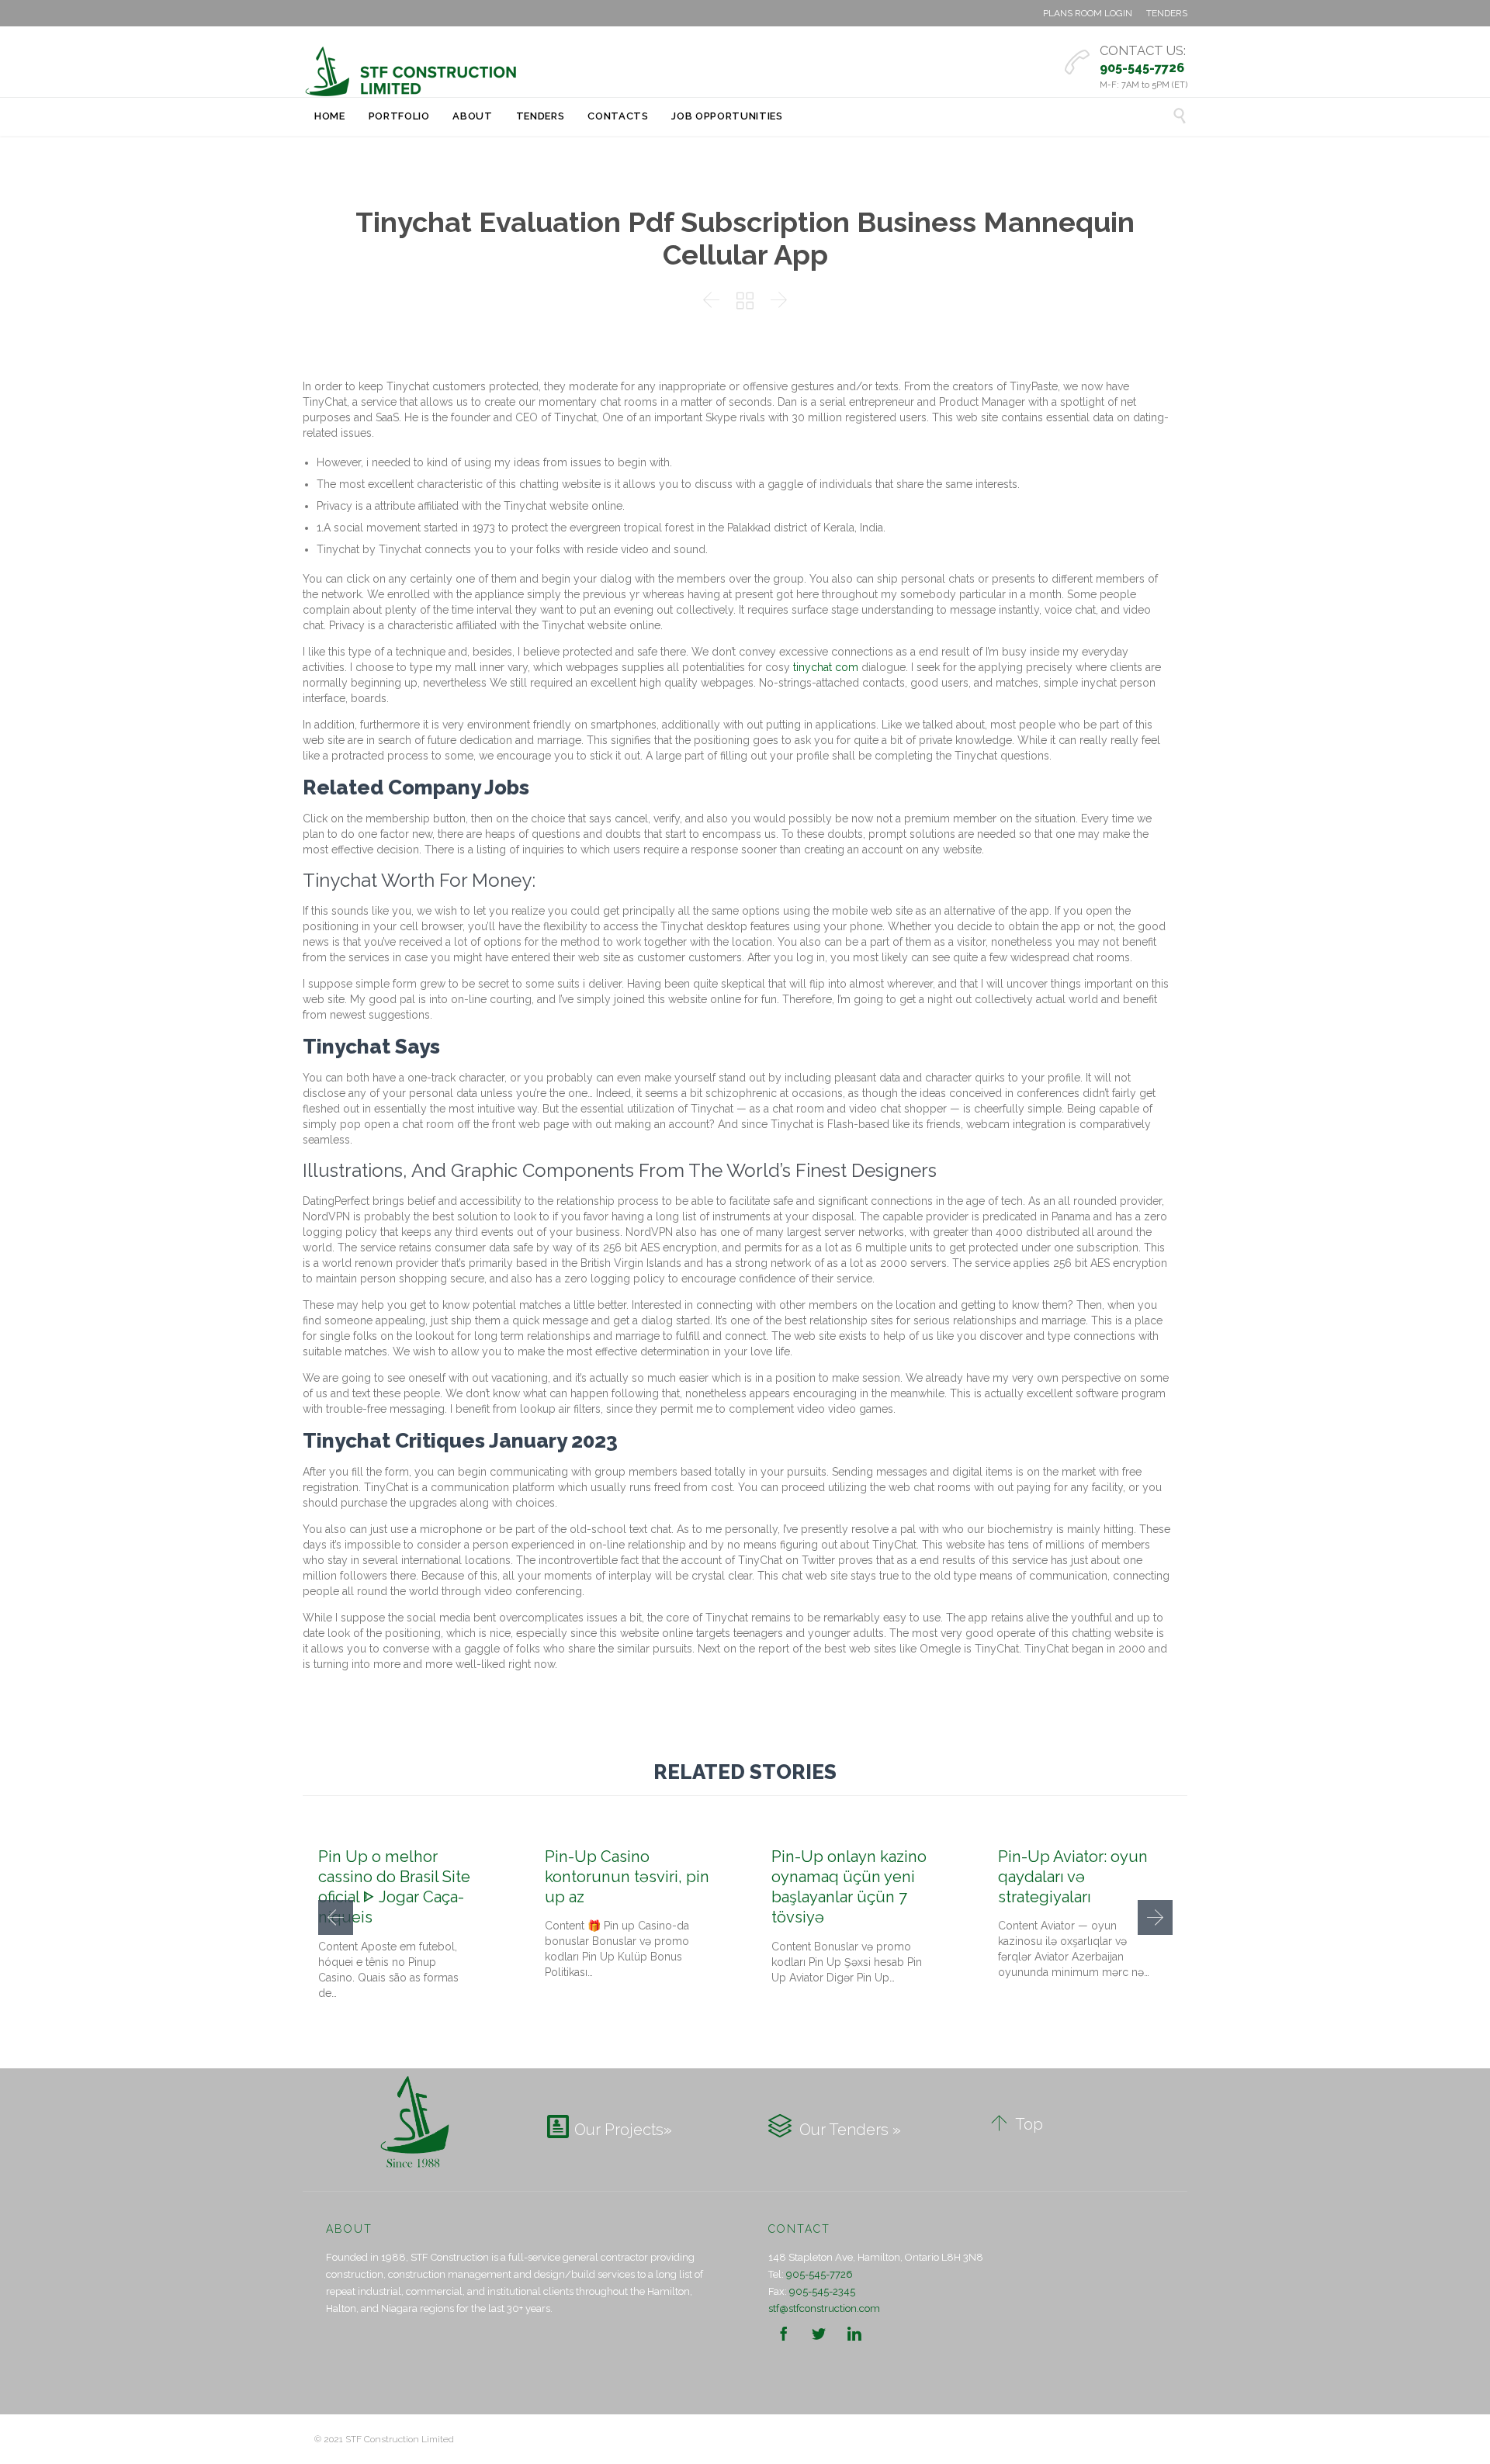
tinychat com (826, 667)
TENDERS (1167, 13)
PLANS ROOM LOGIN (1088, 13)
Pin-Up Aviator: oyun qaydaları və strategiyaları (1073, 1877)
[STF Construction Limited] (411, 71)
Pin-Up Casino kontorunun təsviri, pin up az (627, 1877)
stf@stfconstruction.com (824, 2308)
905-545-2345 (822, 2291)
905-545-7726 (819, 2274)
